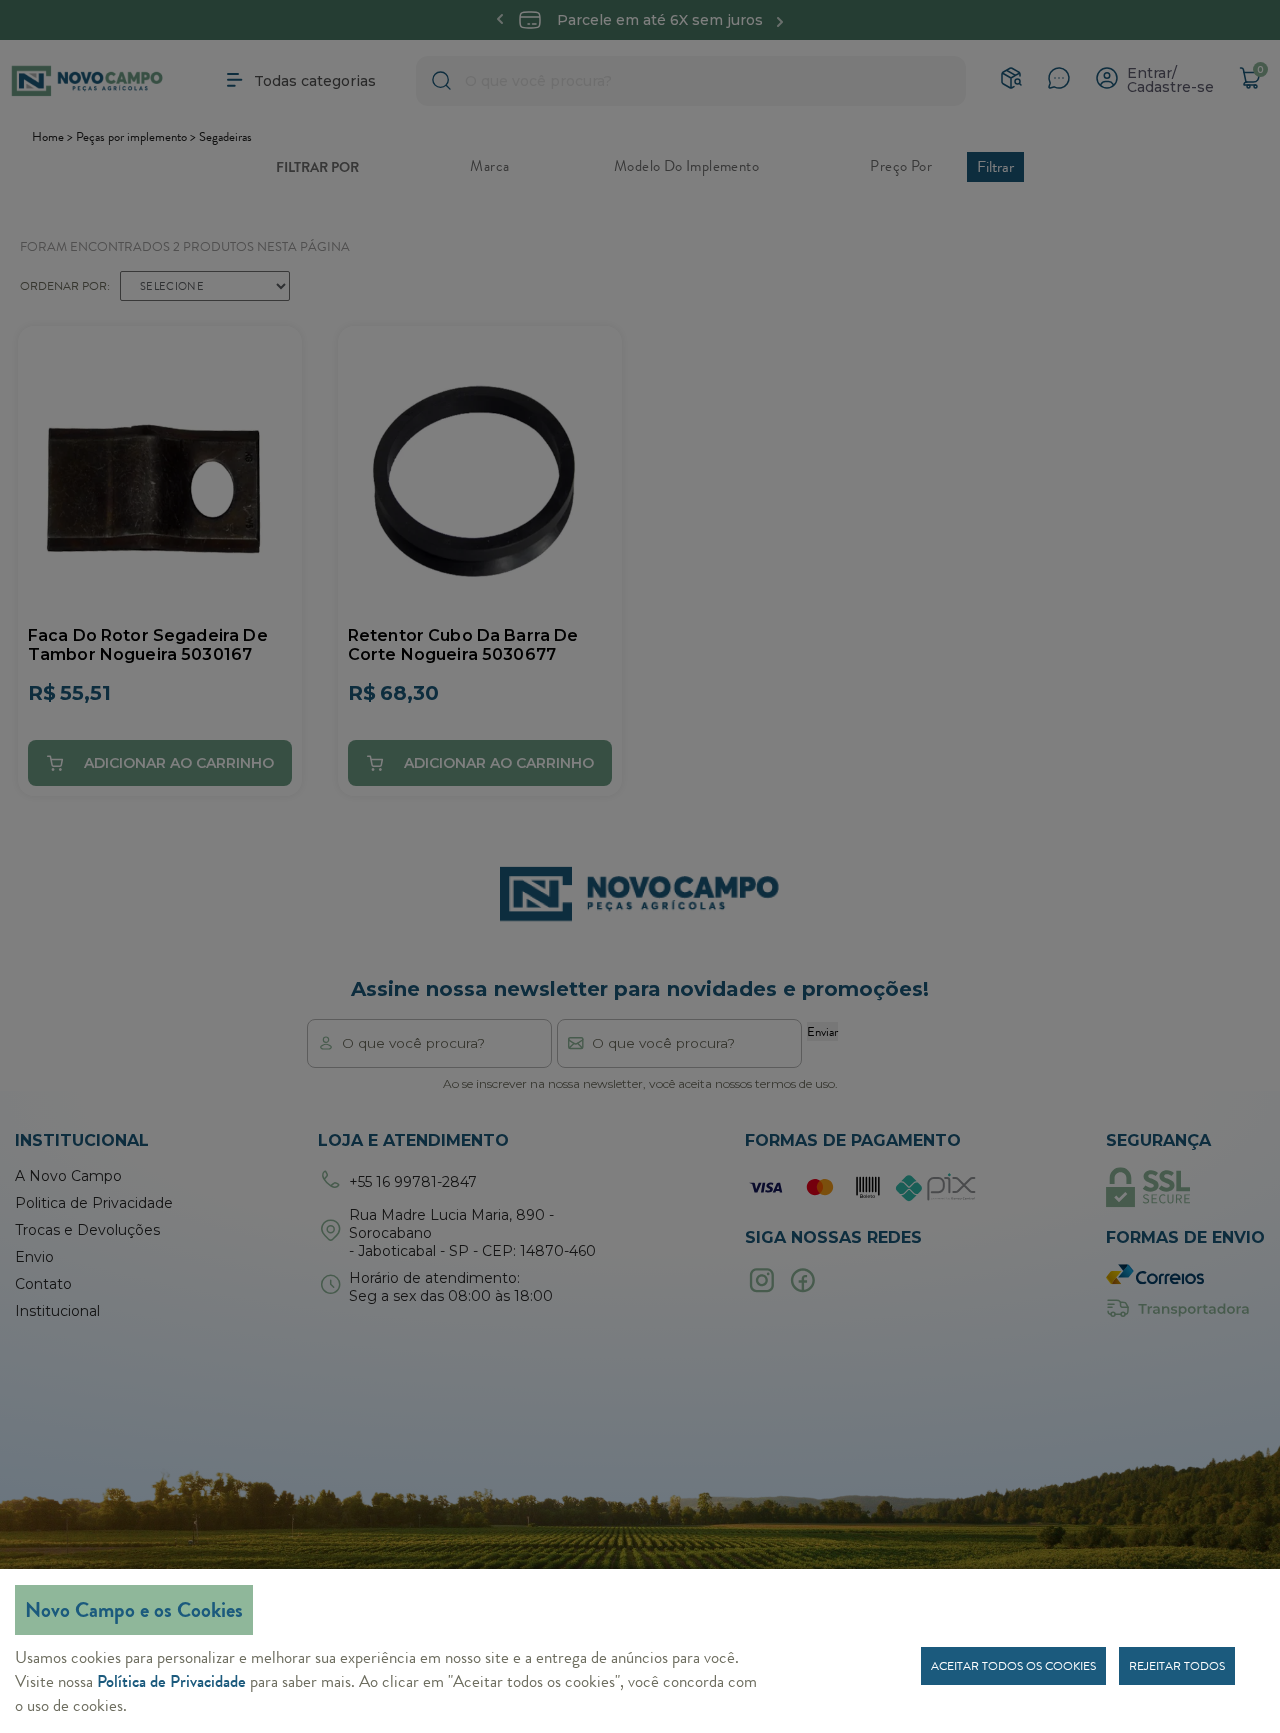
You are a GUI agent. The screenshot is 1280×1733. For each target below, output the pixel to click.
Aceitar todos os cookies (1013, 1666)
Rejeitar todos (1177, 1666)
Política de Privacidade (171, 1681)
